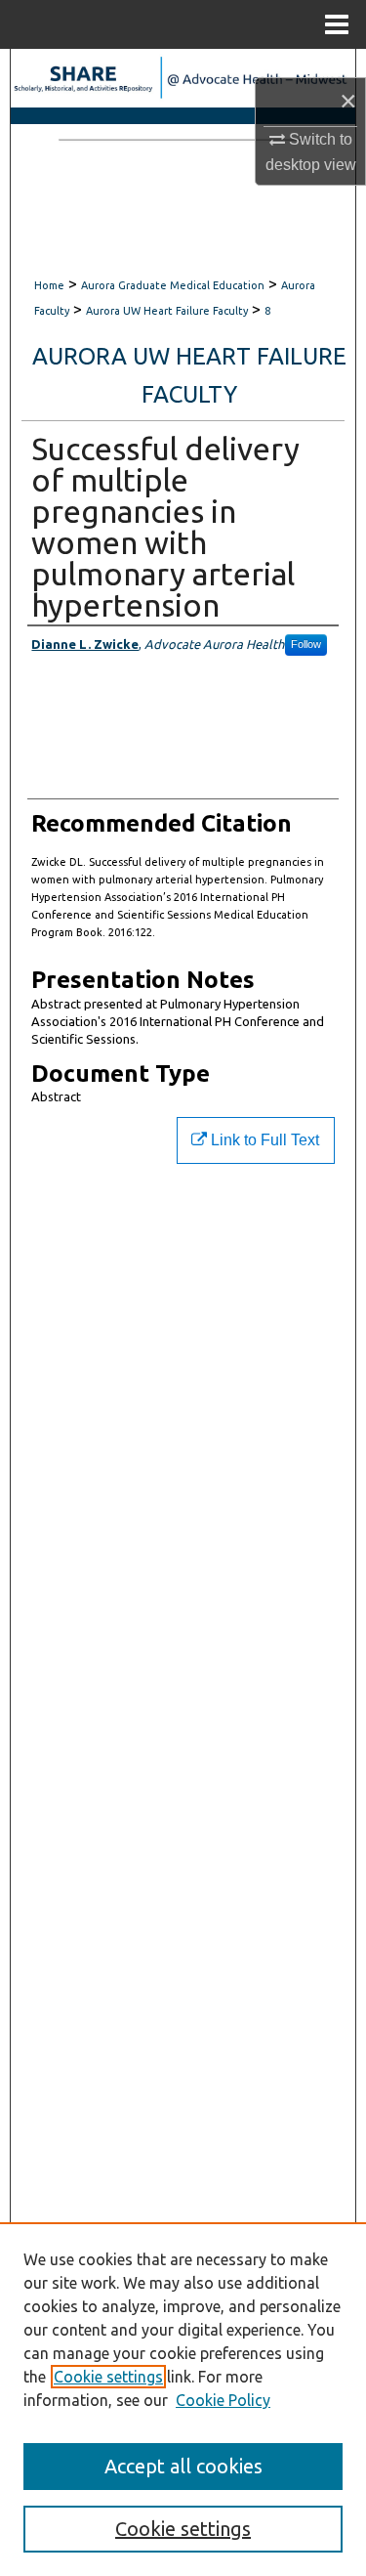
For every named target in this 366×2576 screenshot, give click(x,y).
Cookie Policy (223, 2400)
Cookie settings (108, 2377)
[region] (183, 2399)
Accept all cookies (183, 2466)
